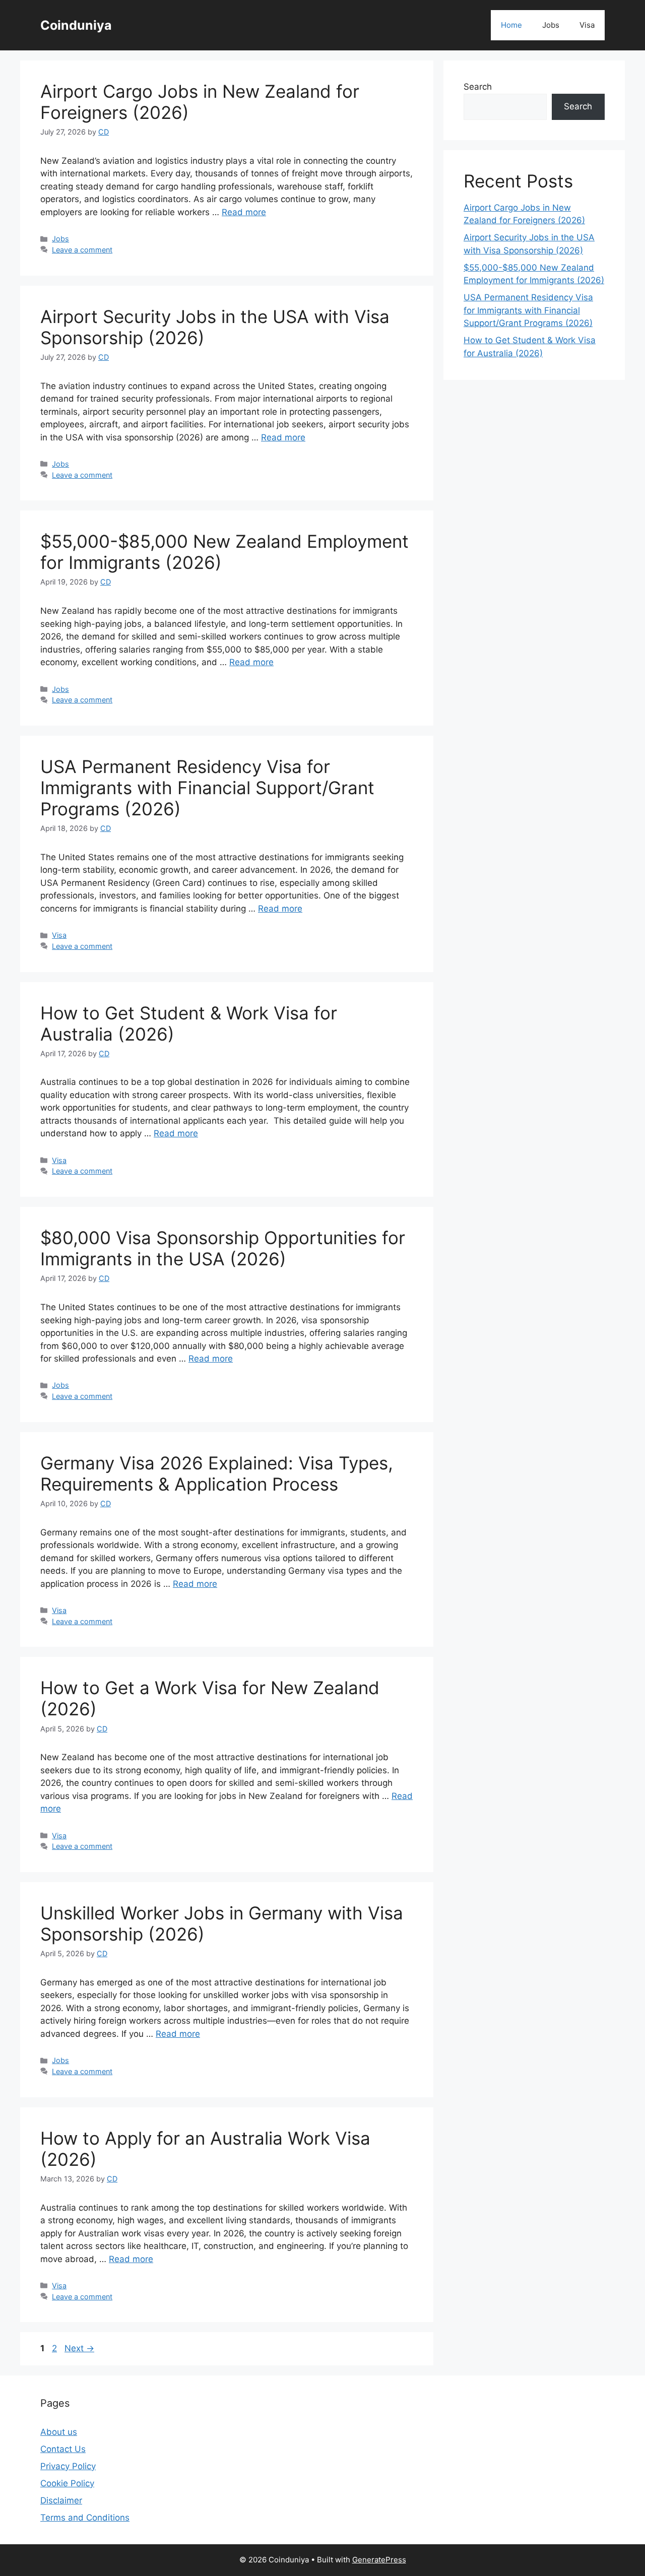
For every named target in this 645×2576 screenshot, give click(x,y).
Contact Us (63, 2449)
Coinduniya (76, 25)
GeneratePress (379, 2560)
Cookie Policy (67, 2483)
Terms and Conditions (85, 2518)
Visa (587, 25)
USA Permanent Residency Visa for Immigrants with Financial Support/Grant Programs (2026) (207, 788)
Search (478, 87)
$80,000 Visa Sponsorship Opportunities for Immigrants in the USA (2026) (223, 1248)
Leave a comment (82, 250)
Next (79, 2348)
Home (511, 25)
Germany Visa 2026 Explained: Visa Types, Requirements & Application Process (217, 1473)
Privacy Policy (68, 2466)
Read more (244, 212)
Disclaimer (61, 2500)
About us (59, 2432)
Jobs (551, 25)
